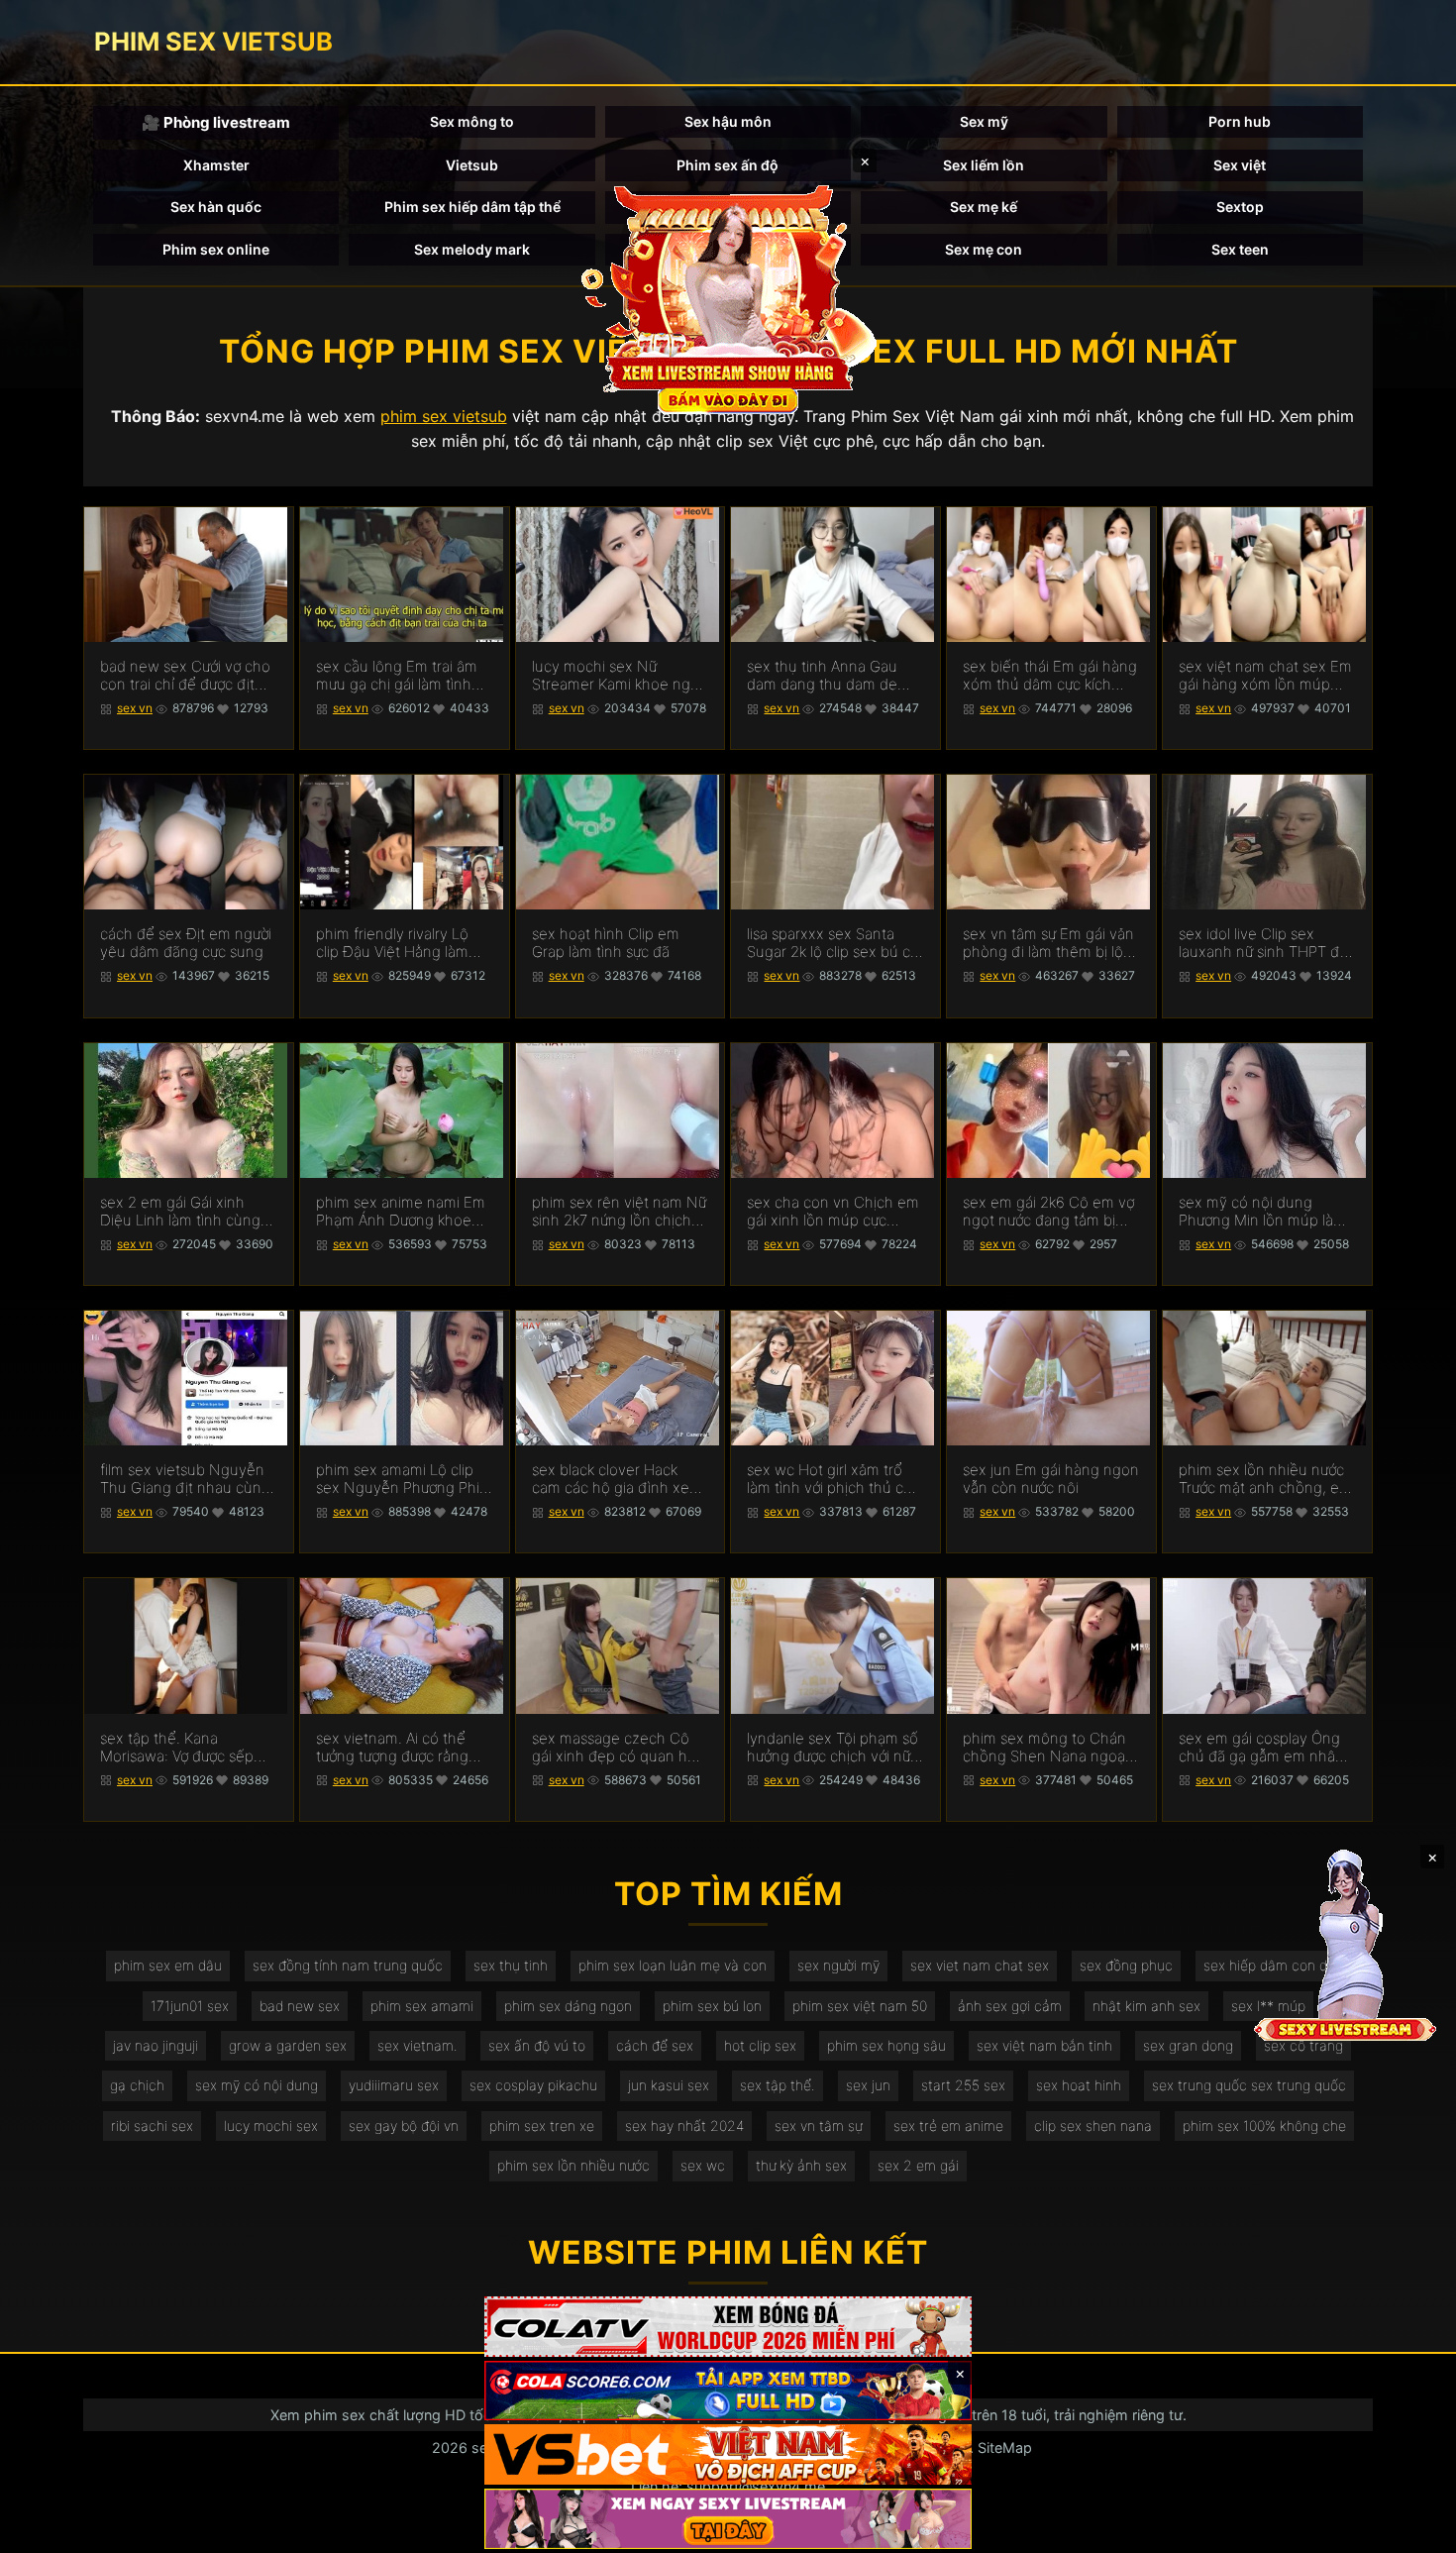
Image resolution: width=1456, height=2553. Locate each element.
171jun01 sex (190, 2006)
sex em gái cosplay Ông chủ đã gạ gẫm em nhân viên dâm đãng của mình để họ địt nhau (1262, 1748)
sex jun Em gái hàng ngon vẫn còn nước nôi (1051, 1479)
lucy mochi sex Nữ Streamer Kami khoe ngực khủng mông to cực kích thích (619, 676)
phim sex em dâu (168, 1965)
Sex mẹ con (984, 249)
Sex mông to (472, 121)
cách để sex (655, 2045)
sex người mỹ (838, 1965)
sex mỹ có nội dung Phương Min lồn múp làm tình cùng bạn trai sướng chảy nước (1262, 1212)
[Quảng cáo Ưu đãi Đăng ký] (728, 2391)
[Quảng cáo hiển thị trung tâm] (728, 297)
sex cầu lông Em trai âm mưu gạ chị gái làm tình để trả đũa (397, 676)
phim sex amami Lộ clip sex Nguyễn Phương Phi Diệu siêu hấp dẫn (398, 1479)
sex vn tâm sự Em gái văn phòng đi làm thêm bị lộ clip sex (1048, 943)
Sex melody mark (472, 249)
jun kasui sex (669, 2085)
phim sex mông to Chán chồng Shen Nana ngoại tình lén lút (1045, 1748)
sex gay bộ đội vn (404, 2126)
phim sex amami (422, 2006)
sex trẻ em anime (948, 2126)
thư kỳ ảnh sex (801, 2165)
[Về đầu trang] (1412, 2529)
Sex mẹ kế (984, 207)
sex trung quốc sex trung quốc (1249, 2085)
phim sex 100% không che (1264, 2126)
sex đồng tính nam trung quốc (348, 1965)
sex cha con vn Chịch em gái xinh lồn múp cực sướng (833, 1212)
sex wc (703, 2165)
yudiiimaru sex (394, 2085)
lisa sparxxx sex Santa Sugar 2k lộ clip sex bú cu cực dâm (833, 943)
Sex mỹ (984, 121)
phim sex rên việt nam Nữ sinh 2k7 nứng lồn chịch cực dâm (619, 1212)
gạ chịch (137, 2085)
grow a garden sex (288, 2045)
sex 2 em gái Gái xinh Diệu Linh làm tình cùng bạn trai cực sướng (180, 1212)
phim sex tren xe (542, 2126)
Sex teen (1240, 249)
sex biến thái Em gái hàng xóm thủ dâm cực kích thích (1050, 676)
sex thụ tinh (511, 1965)
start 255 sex (963, 2085)
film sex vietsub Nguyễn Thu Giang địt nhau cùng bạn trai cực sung (185, 1479)
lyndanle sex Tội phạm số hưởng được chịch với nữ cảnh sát (832, 1748)
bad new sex (300, 2006)
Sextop (1240, 207)
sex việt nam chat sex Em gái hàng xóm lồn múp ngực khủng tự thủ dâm (1265, 676)
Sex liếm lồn (984, 165)
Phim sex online (216, 249)
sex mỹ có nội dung (257, 2085)
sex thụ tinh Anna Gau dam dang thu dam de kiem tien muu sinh (822, 676)
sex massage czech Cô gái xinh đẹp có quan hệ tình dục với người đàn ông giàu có (614, 1748)
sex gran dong (1188, 2045)
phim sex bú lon (712, 2006)
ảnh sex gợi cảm (1010, 2006)
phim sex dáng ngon (568, 2006)
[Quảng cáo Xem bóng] (728, 2327)
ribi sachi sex (152, 2126)
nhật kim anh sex (1146, 2006)
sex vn (135, 708)
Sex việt (1240, 165)
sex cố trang (1303, 2045)
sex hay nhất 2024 (684, 2126)
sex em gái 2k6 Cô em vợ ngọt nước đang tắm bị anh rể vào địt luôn (1048, 1212)
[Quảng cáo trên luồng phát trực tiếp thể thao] (728, 2519)
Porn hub (1240, 121)
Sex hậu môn (728, 121)
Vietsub (472, 165)
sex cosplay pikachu (533, 2085)
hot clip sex (760, 2045)
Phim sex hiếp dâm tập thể (472, 207)
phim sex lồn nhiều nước (573, 2165)
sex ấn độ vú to (537, 2045)
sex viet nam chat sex (980, 1965)
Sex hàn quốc (216, 207)
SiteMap (1005, 2447)
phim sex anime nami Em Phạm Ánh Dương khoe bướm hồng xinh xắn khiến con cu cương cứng (401, 1212)
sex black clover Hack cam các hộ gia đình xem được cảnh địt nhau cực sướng (617, 1479)
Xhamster (216, 165)
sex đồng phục (1126, 1965)
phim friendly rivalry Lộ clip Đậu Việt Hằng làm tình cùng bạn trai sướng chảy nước (398, 943)
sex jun (868, 2085)
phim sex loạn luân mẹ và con (673, 1965)
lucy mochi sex (271, 2126)
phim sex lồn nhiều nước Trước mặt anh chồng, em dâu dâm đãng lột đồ (1265, 1479)
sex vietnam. (417, 2045)
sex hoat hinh (1079, 2085)
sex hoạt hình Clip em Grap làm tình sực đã (606, 943)
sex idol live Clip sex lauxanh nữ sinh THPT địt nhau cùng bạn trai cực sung (1263, 943)
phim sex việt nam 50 (860, 2006)
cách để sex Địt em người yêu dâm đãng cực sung (186, 943)
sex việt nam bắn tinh (1044, 2045)
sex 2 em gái (918, 2165)
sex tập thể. (778, 2085)
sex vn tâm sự (819, 2126)
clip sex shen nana (1093, 2126)
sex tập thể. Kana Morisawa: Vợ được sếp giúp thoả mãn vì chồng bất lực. (180, 1748)
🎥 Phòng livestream (216, 122)
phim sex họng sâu (886, 2045)
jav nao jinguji (156, 2045)
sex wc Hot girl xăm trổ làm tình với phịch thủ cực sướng (833, 1479)
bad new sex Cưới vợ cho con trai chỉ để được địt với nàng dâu (185, 676)
